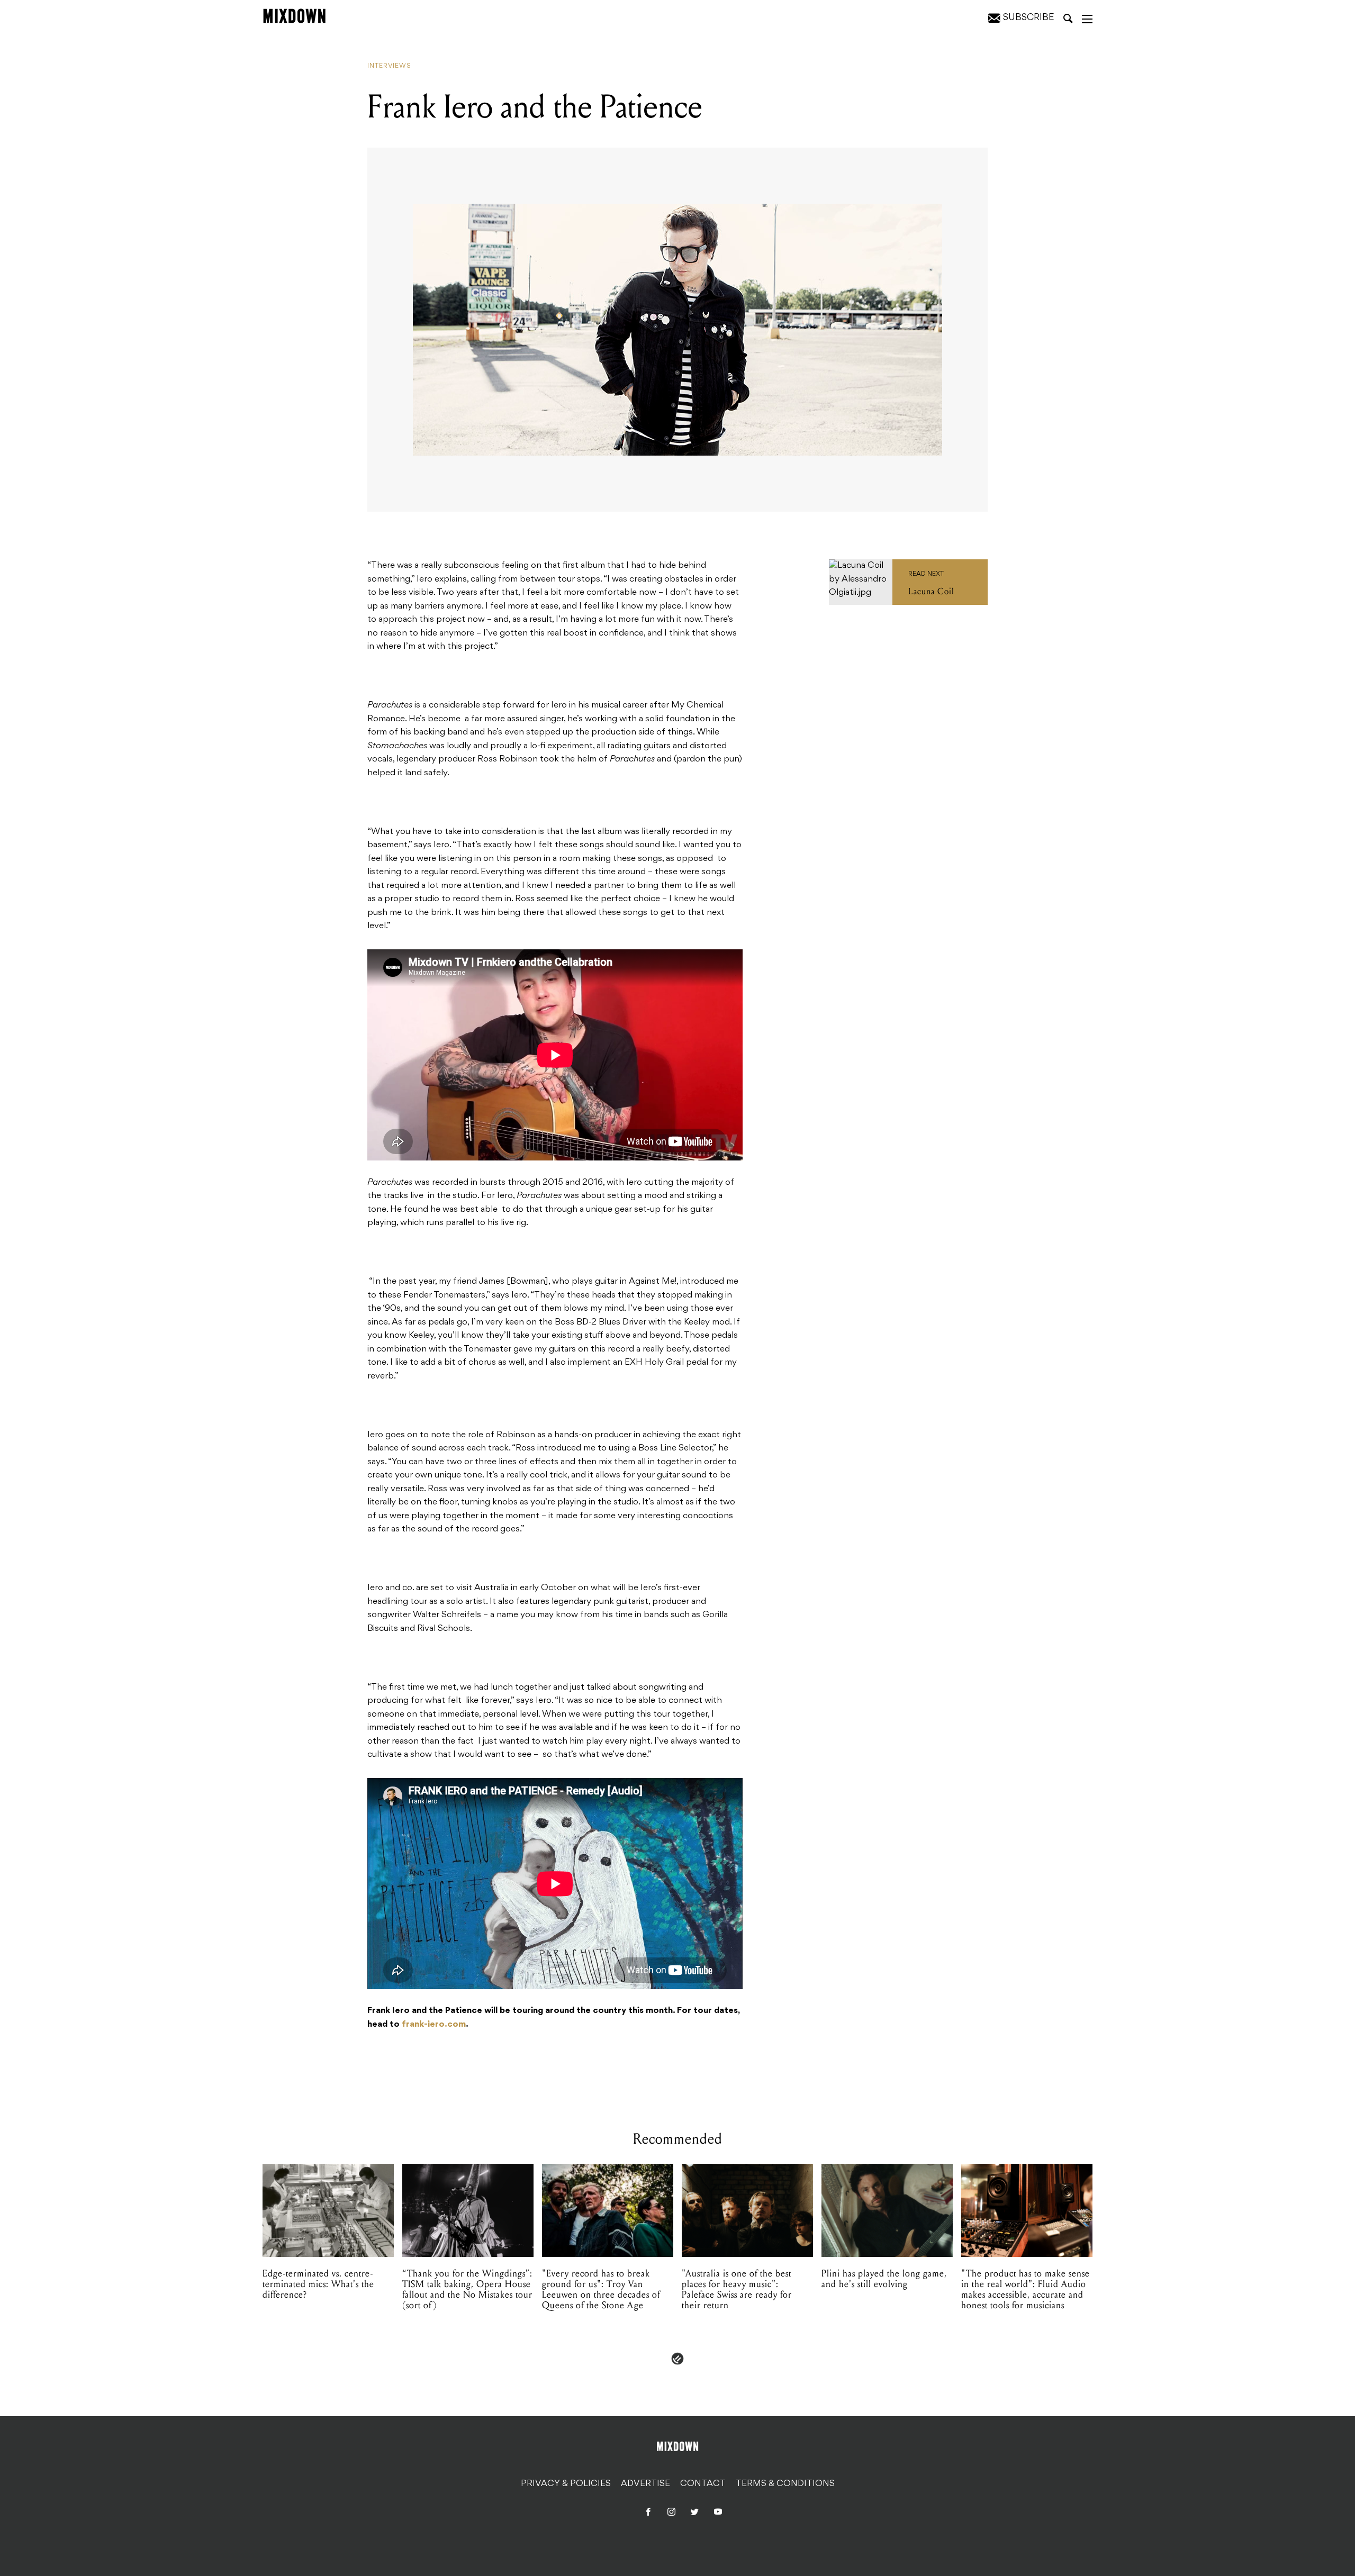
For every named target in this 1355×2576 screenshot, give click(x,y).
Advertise (645, 2484)
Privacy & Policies (566, 2484)
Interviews (389, 66)
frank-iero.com (434, 2025)
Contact (703, 2484)
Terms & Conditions (785, 2484)
